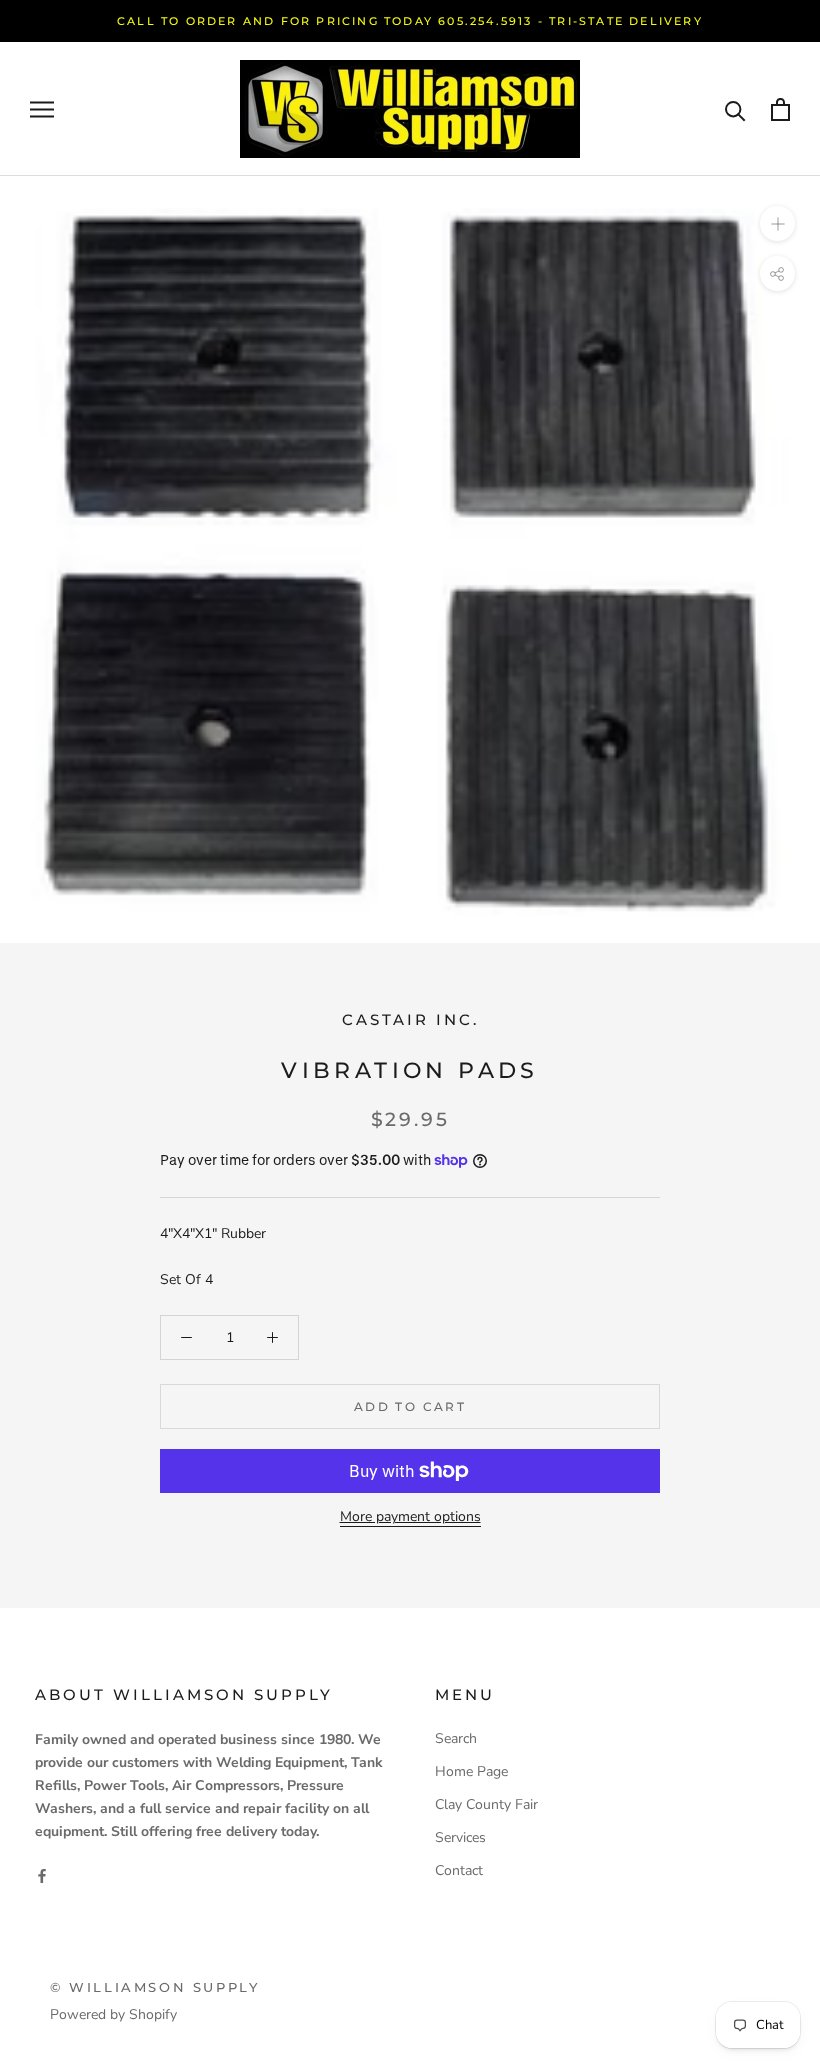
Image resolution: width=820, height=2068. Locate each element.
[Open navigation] (42, 109)
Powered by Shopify (113, 2014)
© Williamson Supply (154, 1987)
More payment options (410, 1516)
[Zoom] (777, 223)
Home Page (471, 1771)
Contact (459, 1870)
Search (456, 1738)
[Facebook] (42, 1874)
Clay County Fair (486, 1804)
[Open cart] (780, 109)
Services (460, 1837)
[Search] (735, 109)
